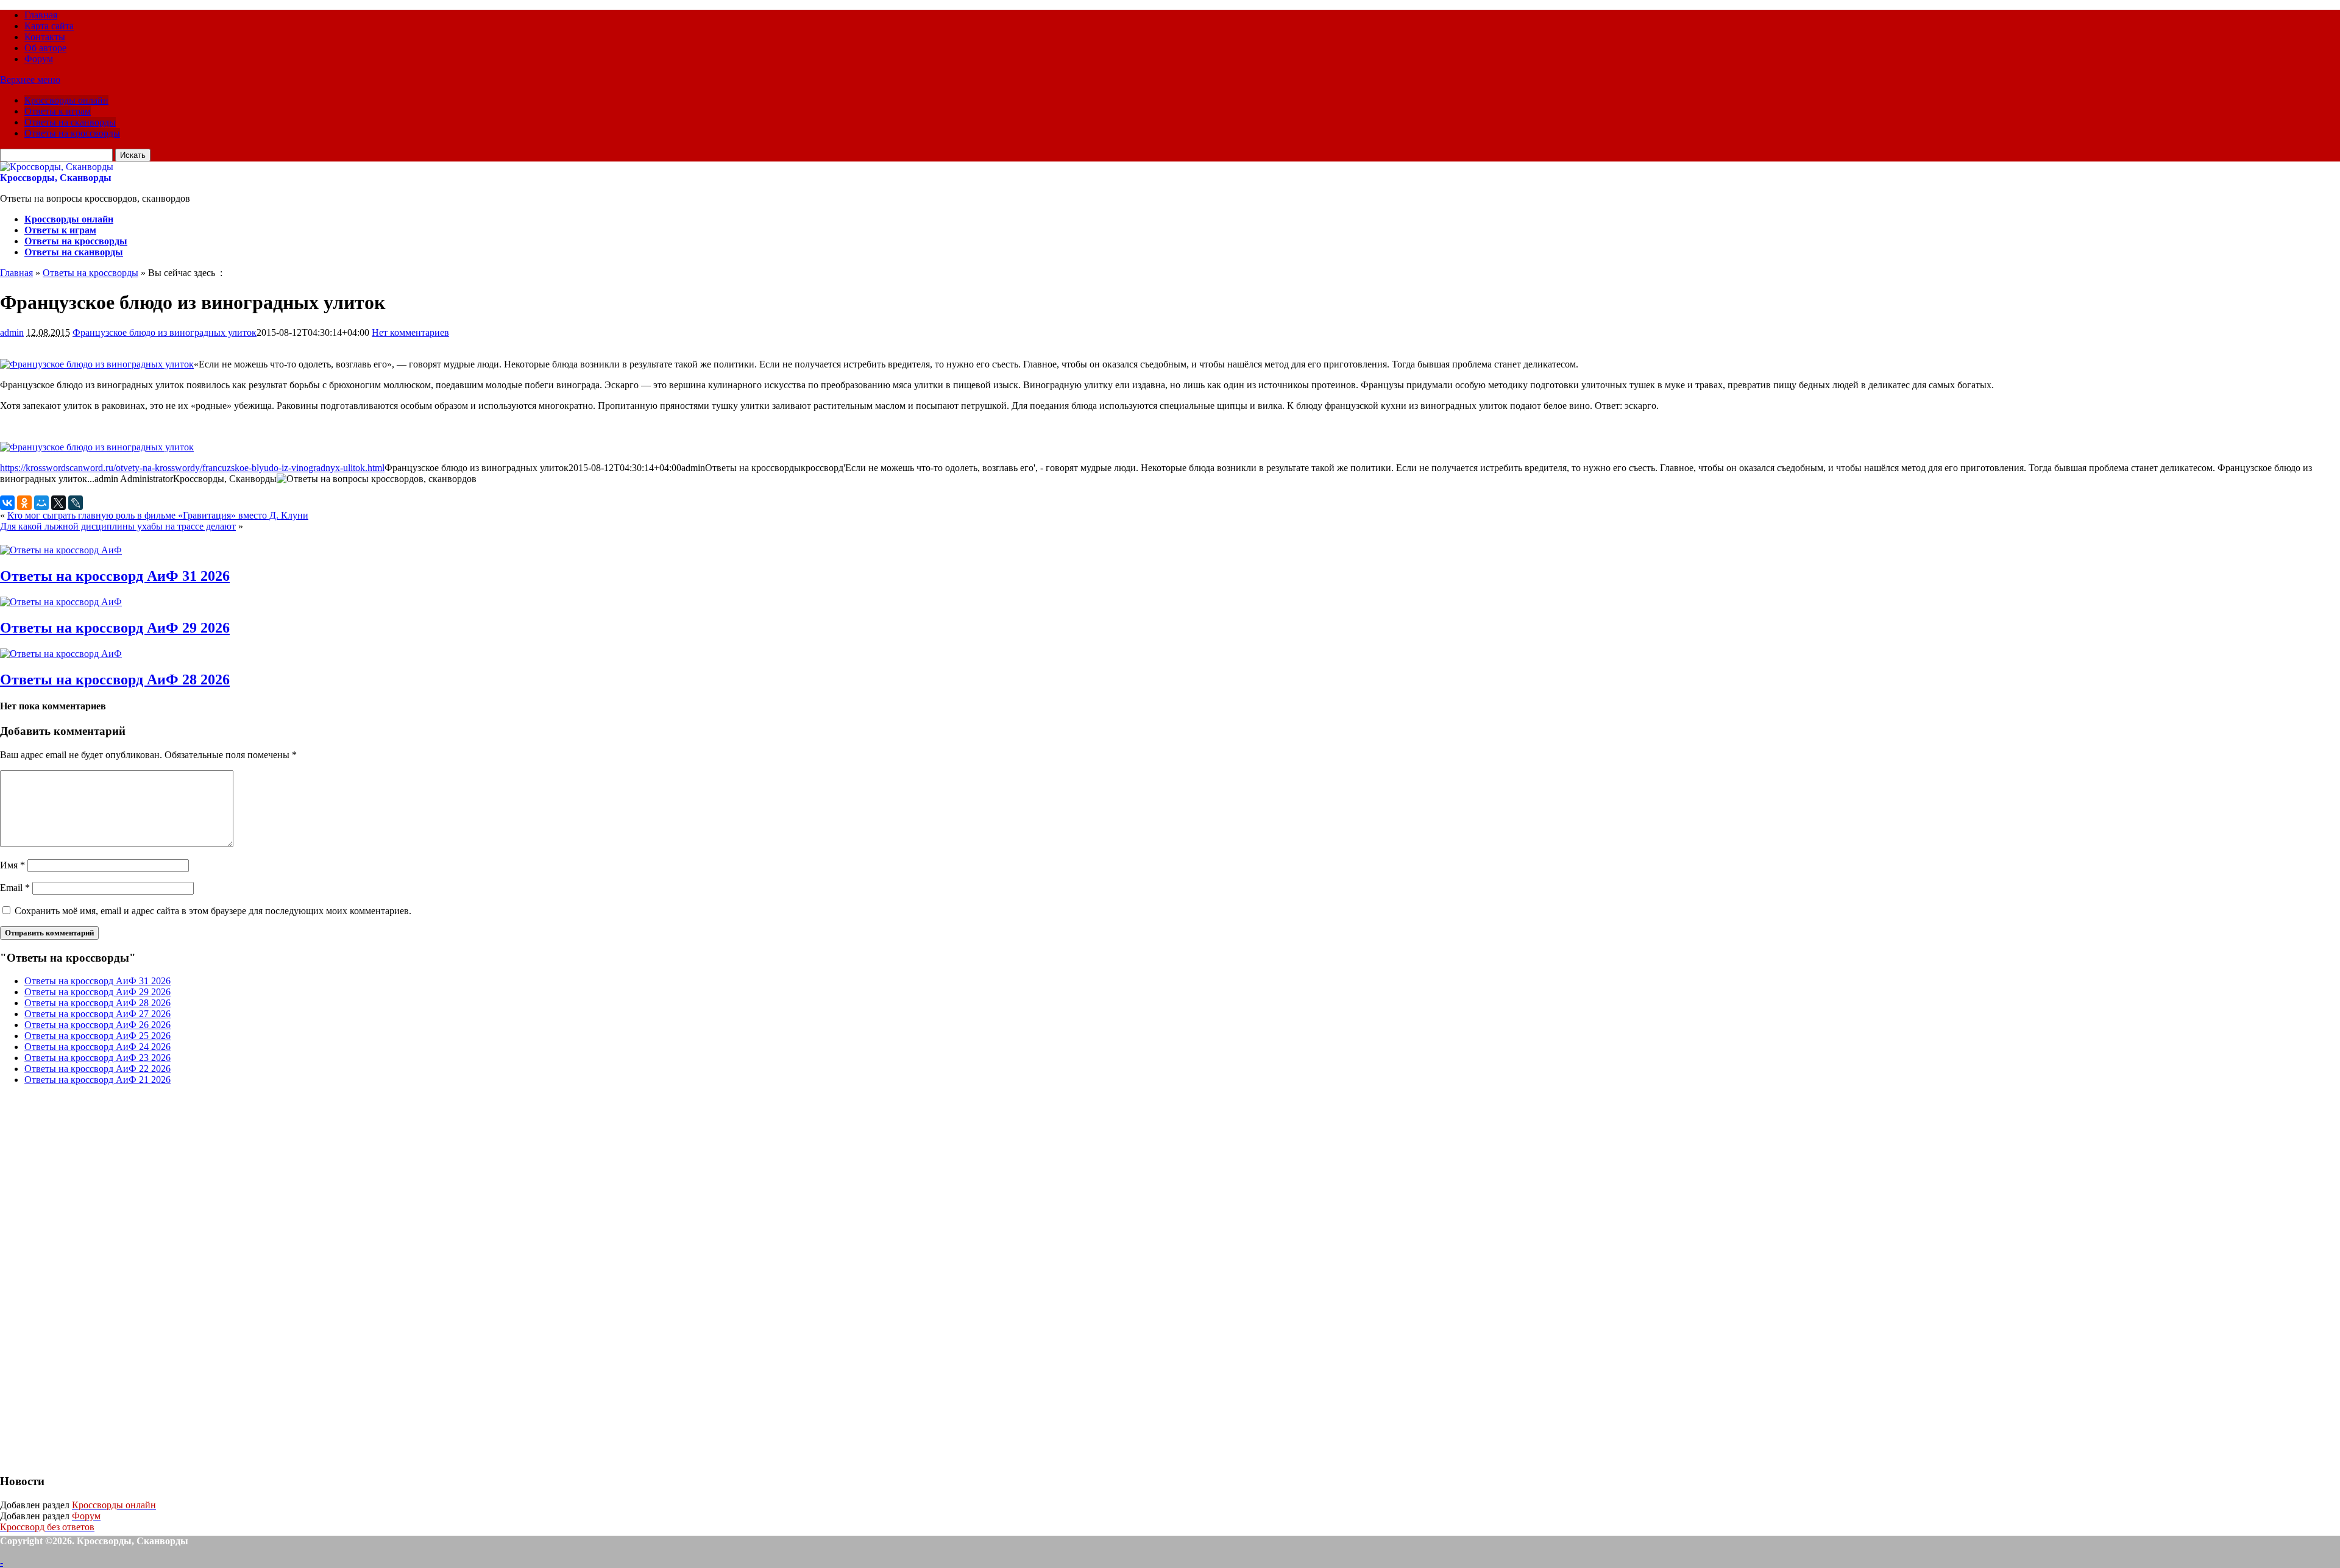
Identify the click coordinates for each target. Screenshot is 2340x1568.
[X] (58, 503)
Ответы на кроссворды (72, 133)
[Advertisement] (91, 1278)
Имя (12, 865)
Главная (41, 15)
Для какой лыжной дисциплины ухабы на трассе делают (118, 526)
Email (15, 888)
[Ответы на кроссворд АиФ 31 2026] (61, 550)
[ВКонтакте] (7, 503)
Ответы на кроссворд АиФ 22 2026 (97, 1069)
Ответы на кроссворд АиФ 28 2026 (115, 679)
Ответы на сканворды (70, 122)
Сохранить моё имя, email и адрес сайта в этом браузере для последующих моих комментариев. (213, 911)
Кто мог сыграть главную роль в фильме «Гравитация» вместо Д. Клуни (158, 515)
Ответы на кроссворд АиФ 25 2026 (97, 1036)
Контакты (45, 37)
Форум (39, 59)
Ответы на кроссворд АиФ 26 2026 (97, 1025)
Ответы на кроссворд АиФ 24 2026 (97, 1047)
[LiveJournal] (76, 503)
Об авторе (45, 48)
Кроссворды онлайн (66, 100)
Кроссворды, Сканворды (56, 178)
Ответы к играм (58, 111)
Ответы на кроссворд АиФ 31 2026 (115, 576)
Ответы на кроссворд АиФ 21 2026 (97, 1080)
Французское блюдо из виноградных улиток (165, 332)
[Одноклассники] (24, 503)
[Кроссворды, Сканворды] (57, 167)
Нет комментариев (410, 332)
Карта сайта (49, 26)
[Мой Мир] (41, 503)
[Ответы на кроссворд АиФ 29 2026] (61, 602)
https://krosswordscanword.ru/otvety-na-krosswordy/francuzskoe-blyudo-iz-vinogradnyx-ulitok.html (192, 468)
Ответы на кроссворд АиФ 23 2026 (97, 1058)
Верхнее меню (30, 80)
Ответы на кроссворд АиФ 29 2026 (115, 628)
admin (12, 332)
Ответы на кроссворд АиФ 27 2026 (97, 1014)
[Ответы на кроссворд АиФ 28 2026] (61, 654)
